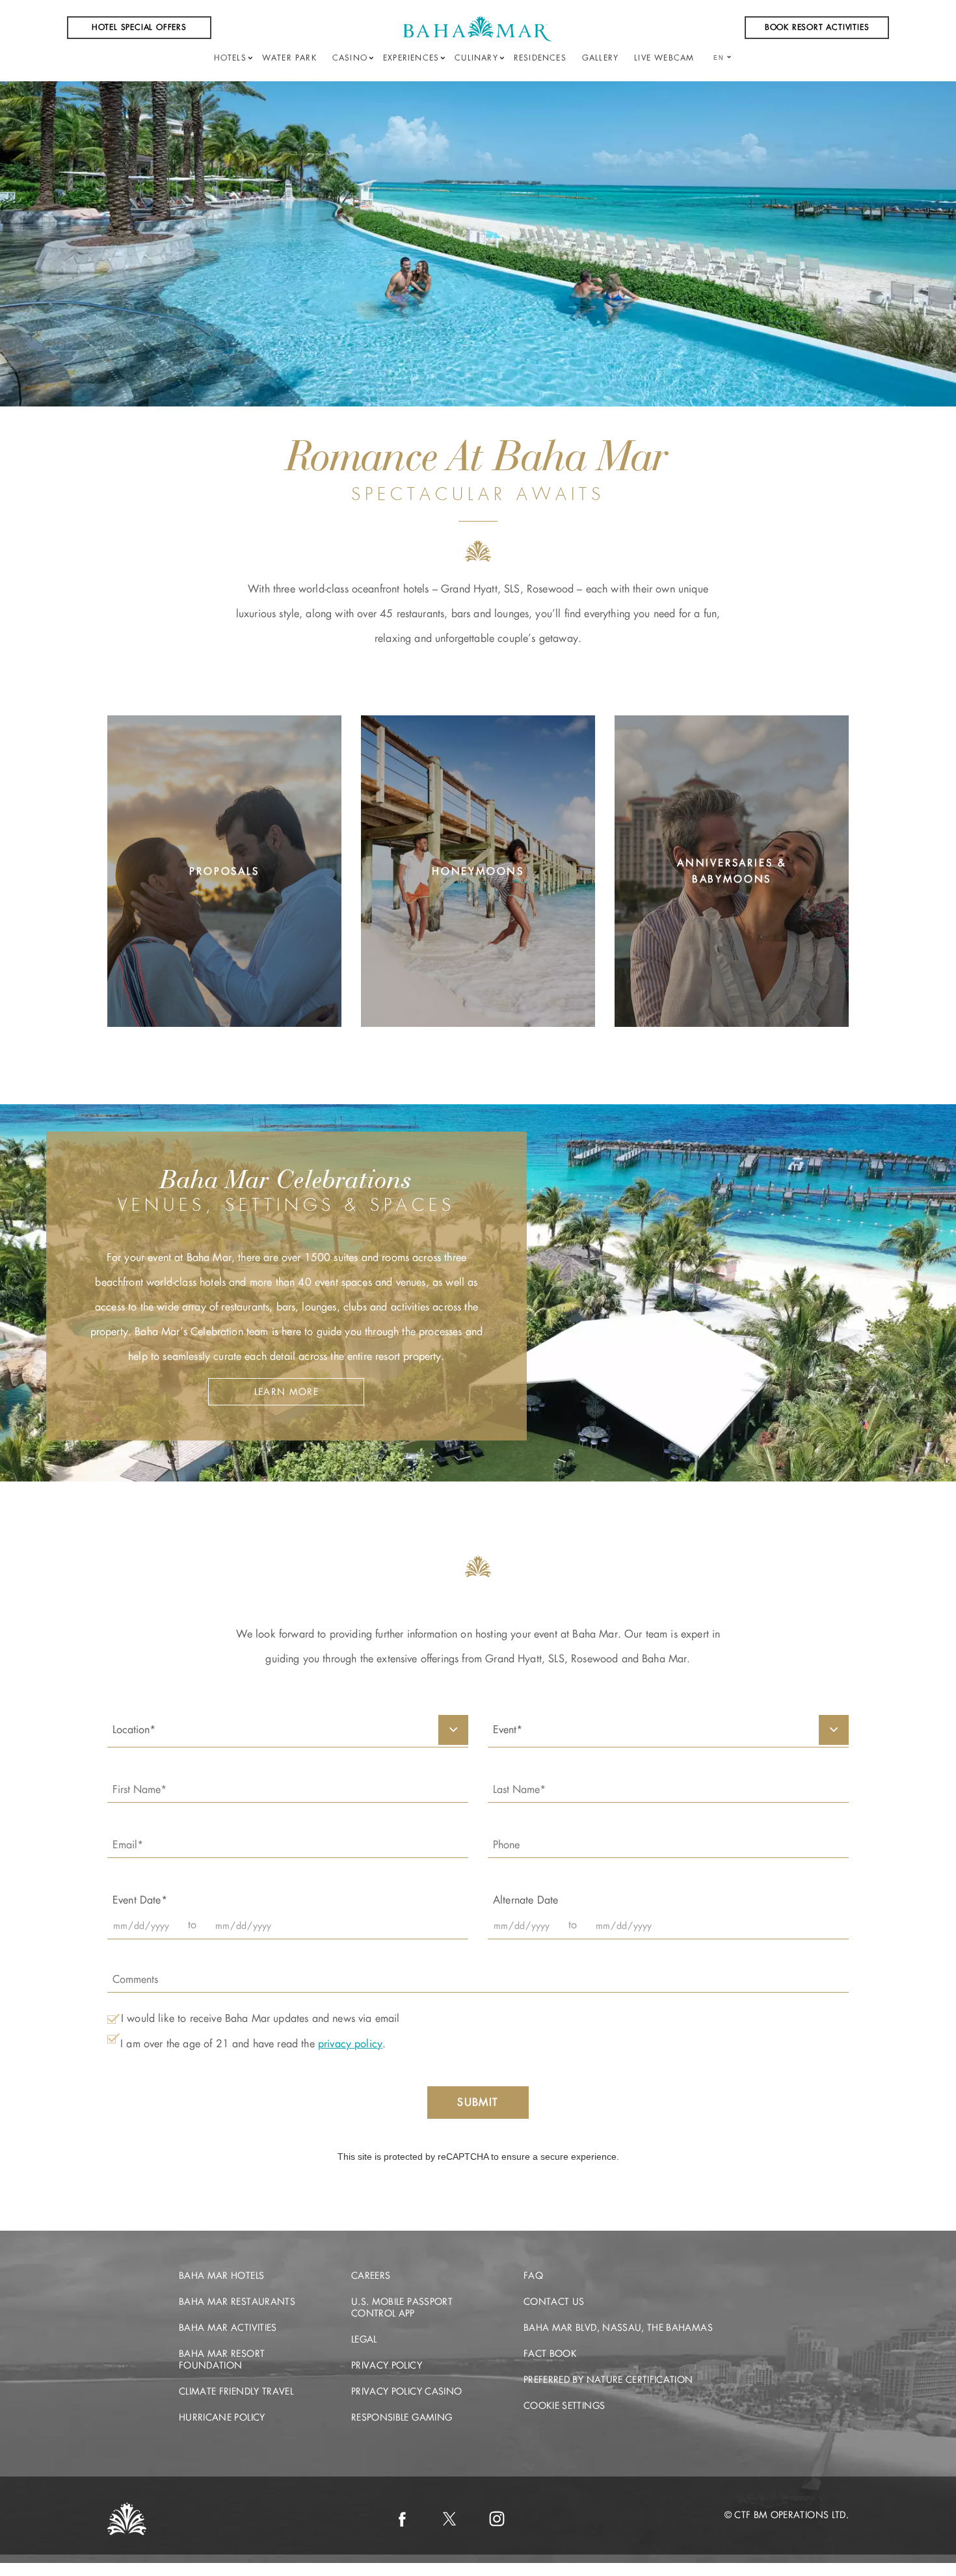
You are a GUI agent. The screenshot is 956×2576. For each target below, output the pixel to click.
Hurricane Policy (222, 2417)
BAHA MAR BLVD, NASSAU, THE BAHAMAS (618, 2328)
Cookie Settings (564, 2406)
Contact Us (554, 2302)
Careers (371, 2276)
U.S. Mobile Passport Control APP (402, 2307)
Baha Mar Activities (228, 2328)
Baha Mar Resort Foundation (222, 2359)
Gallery (600, 58)
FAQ (533, 2276)
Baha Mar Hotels (221, 2276)
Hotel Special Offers (139, 27)
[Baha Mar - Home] (478, 29)
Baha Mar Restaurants (237, 2302)
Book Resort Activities (817, 27)
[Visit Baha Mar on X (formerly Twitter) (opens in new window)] (449, 2519)
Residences (540, 58)
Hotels (230, 58)
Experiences (411, 58)
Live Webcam (664, 58)
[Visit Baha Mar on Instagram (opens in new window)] (497, 2519)
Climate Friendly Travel (236, 2391)
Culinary (476, 58)
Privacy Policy (387, 2365)
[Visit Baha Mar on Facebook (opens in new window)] (402, 2519)
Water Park (289, 58)
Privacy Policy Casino (406, 2391)
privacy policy (350, 2044)
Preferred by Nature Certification (608, 2380)
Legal (364, 2339)
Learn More (224, 972)
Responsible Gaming (402, 2417)
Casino (350, 58)
